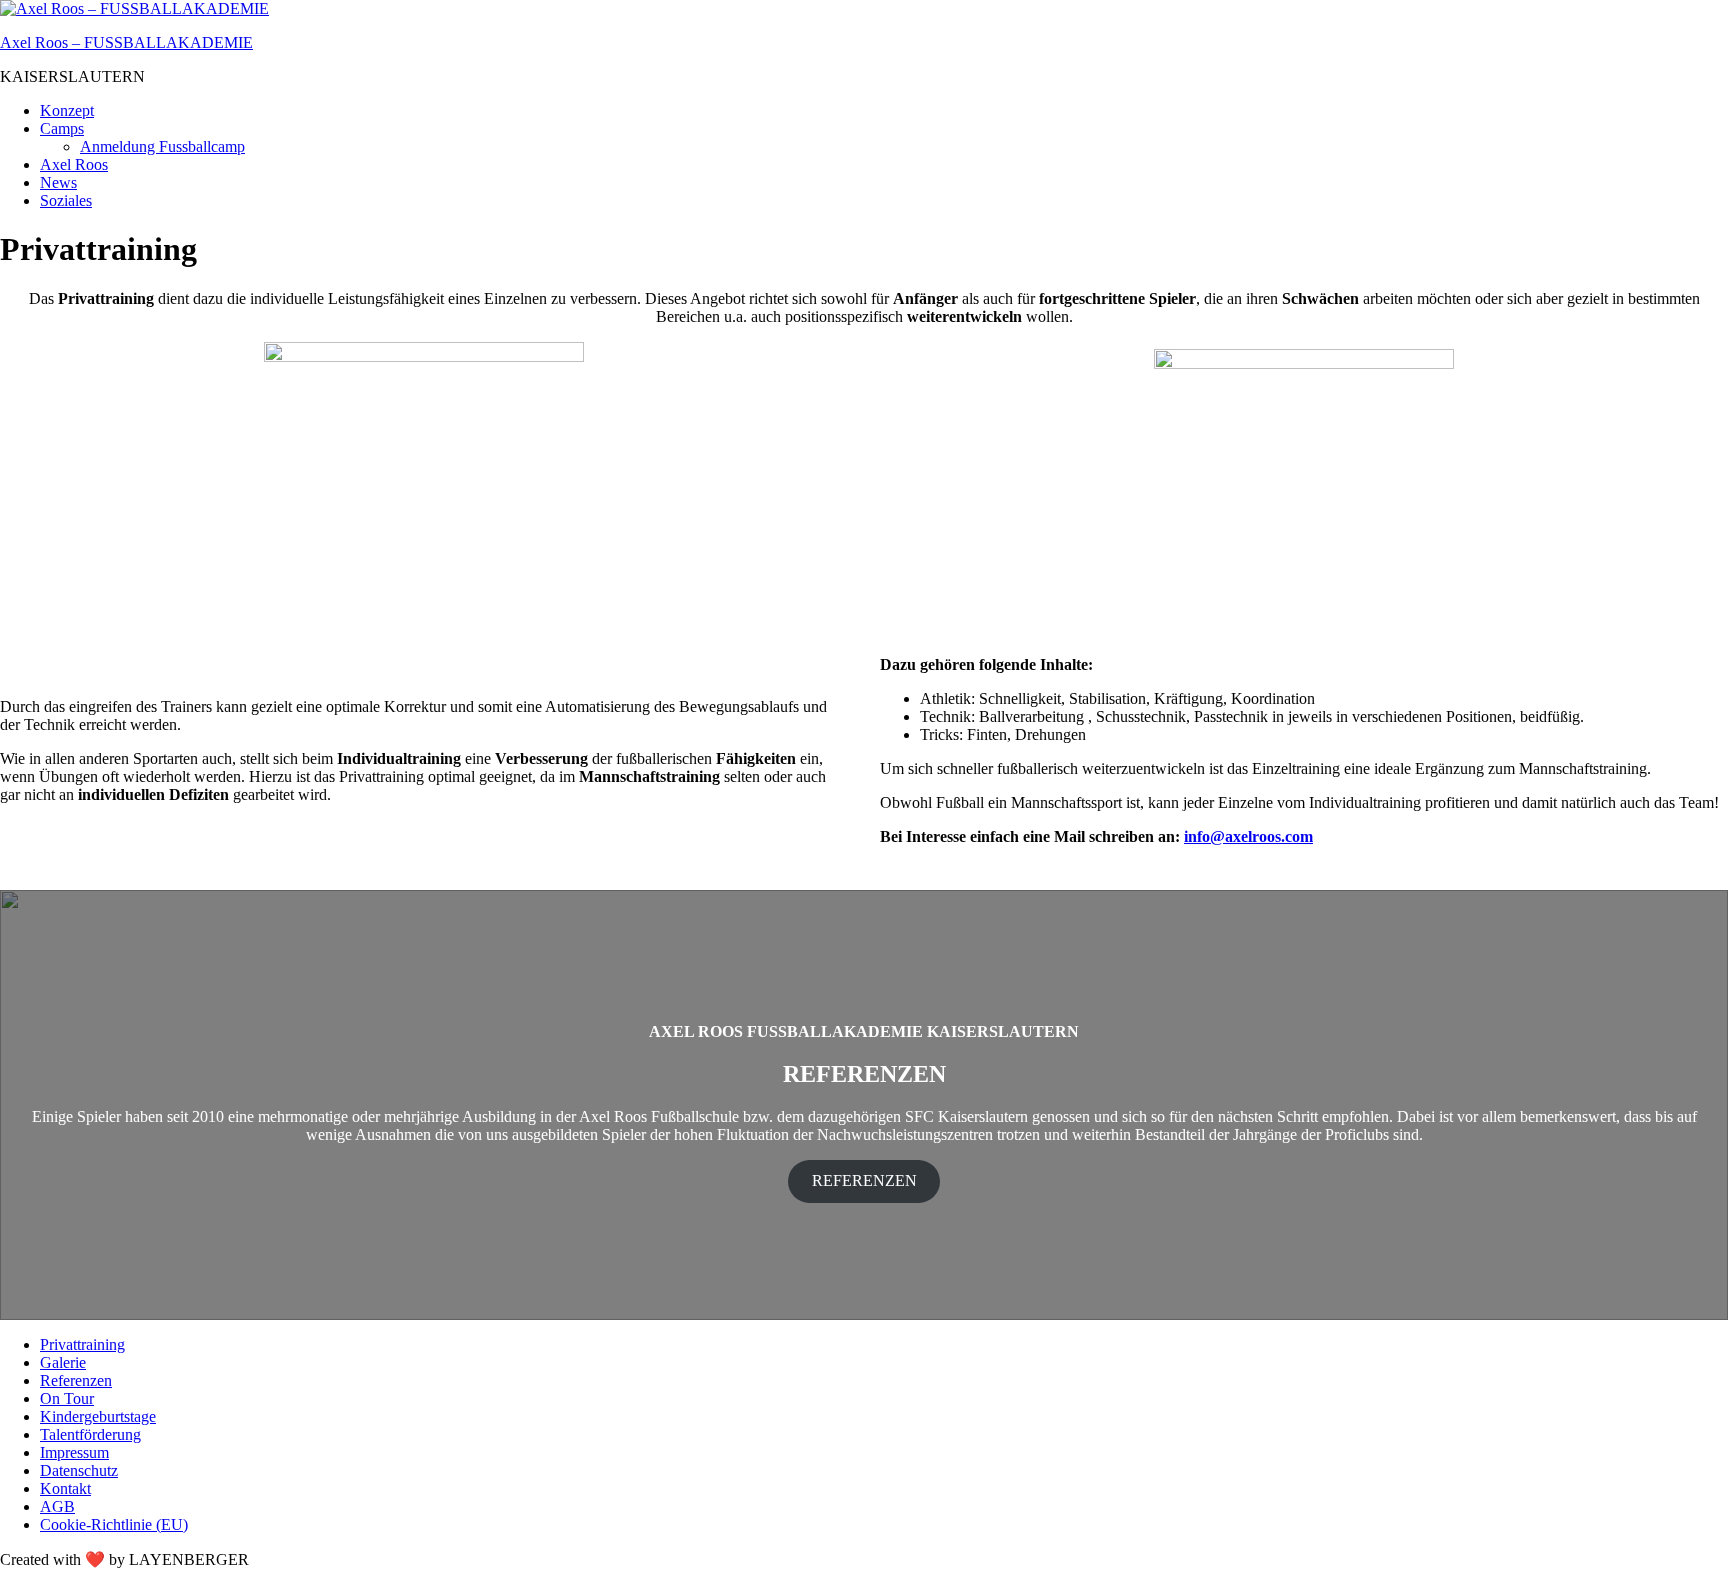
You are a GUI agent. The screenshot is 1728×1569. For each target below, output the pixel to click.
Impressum (74, 1452)
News (58, 182)
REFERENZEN (864, 1180)
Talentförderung (90, 1434)
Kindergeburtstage (98, 1416)
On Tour (67, 1398)
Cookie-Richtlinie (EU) (114, 1524)
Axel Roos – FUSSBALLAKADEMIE (126, 42)
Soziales (66, 200)
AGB (57, 1506)
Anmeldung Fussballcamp (162, 146)
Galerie (63, 1362)
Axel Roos (74, 164)
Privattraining (82, 1344)
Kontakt (65, 1488)
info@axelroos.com (1248, 836)
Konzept (67, 110)
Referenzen (76, 1380)
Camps (62, 128)
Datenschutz (79, 1470)
